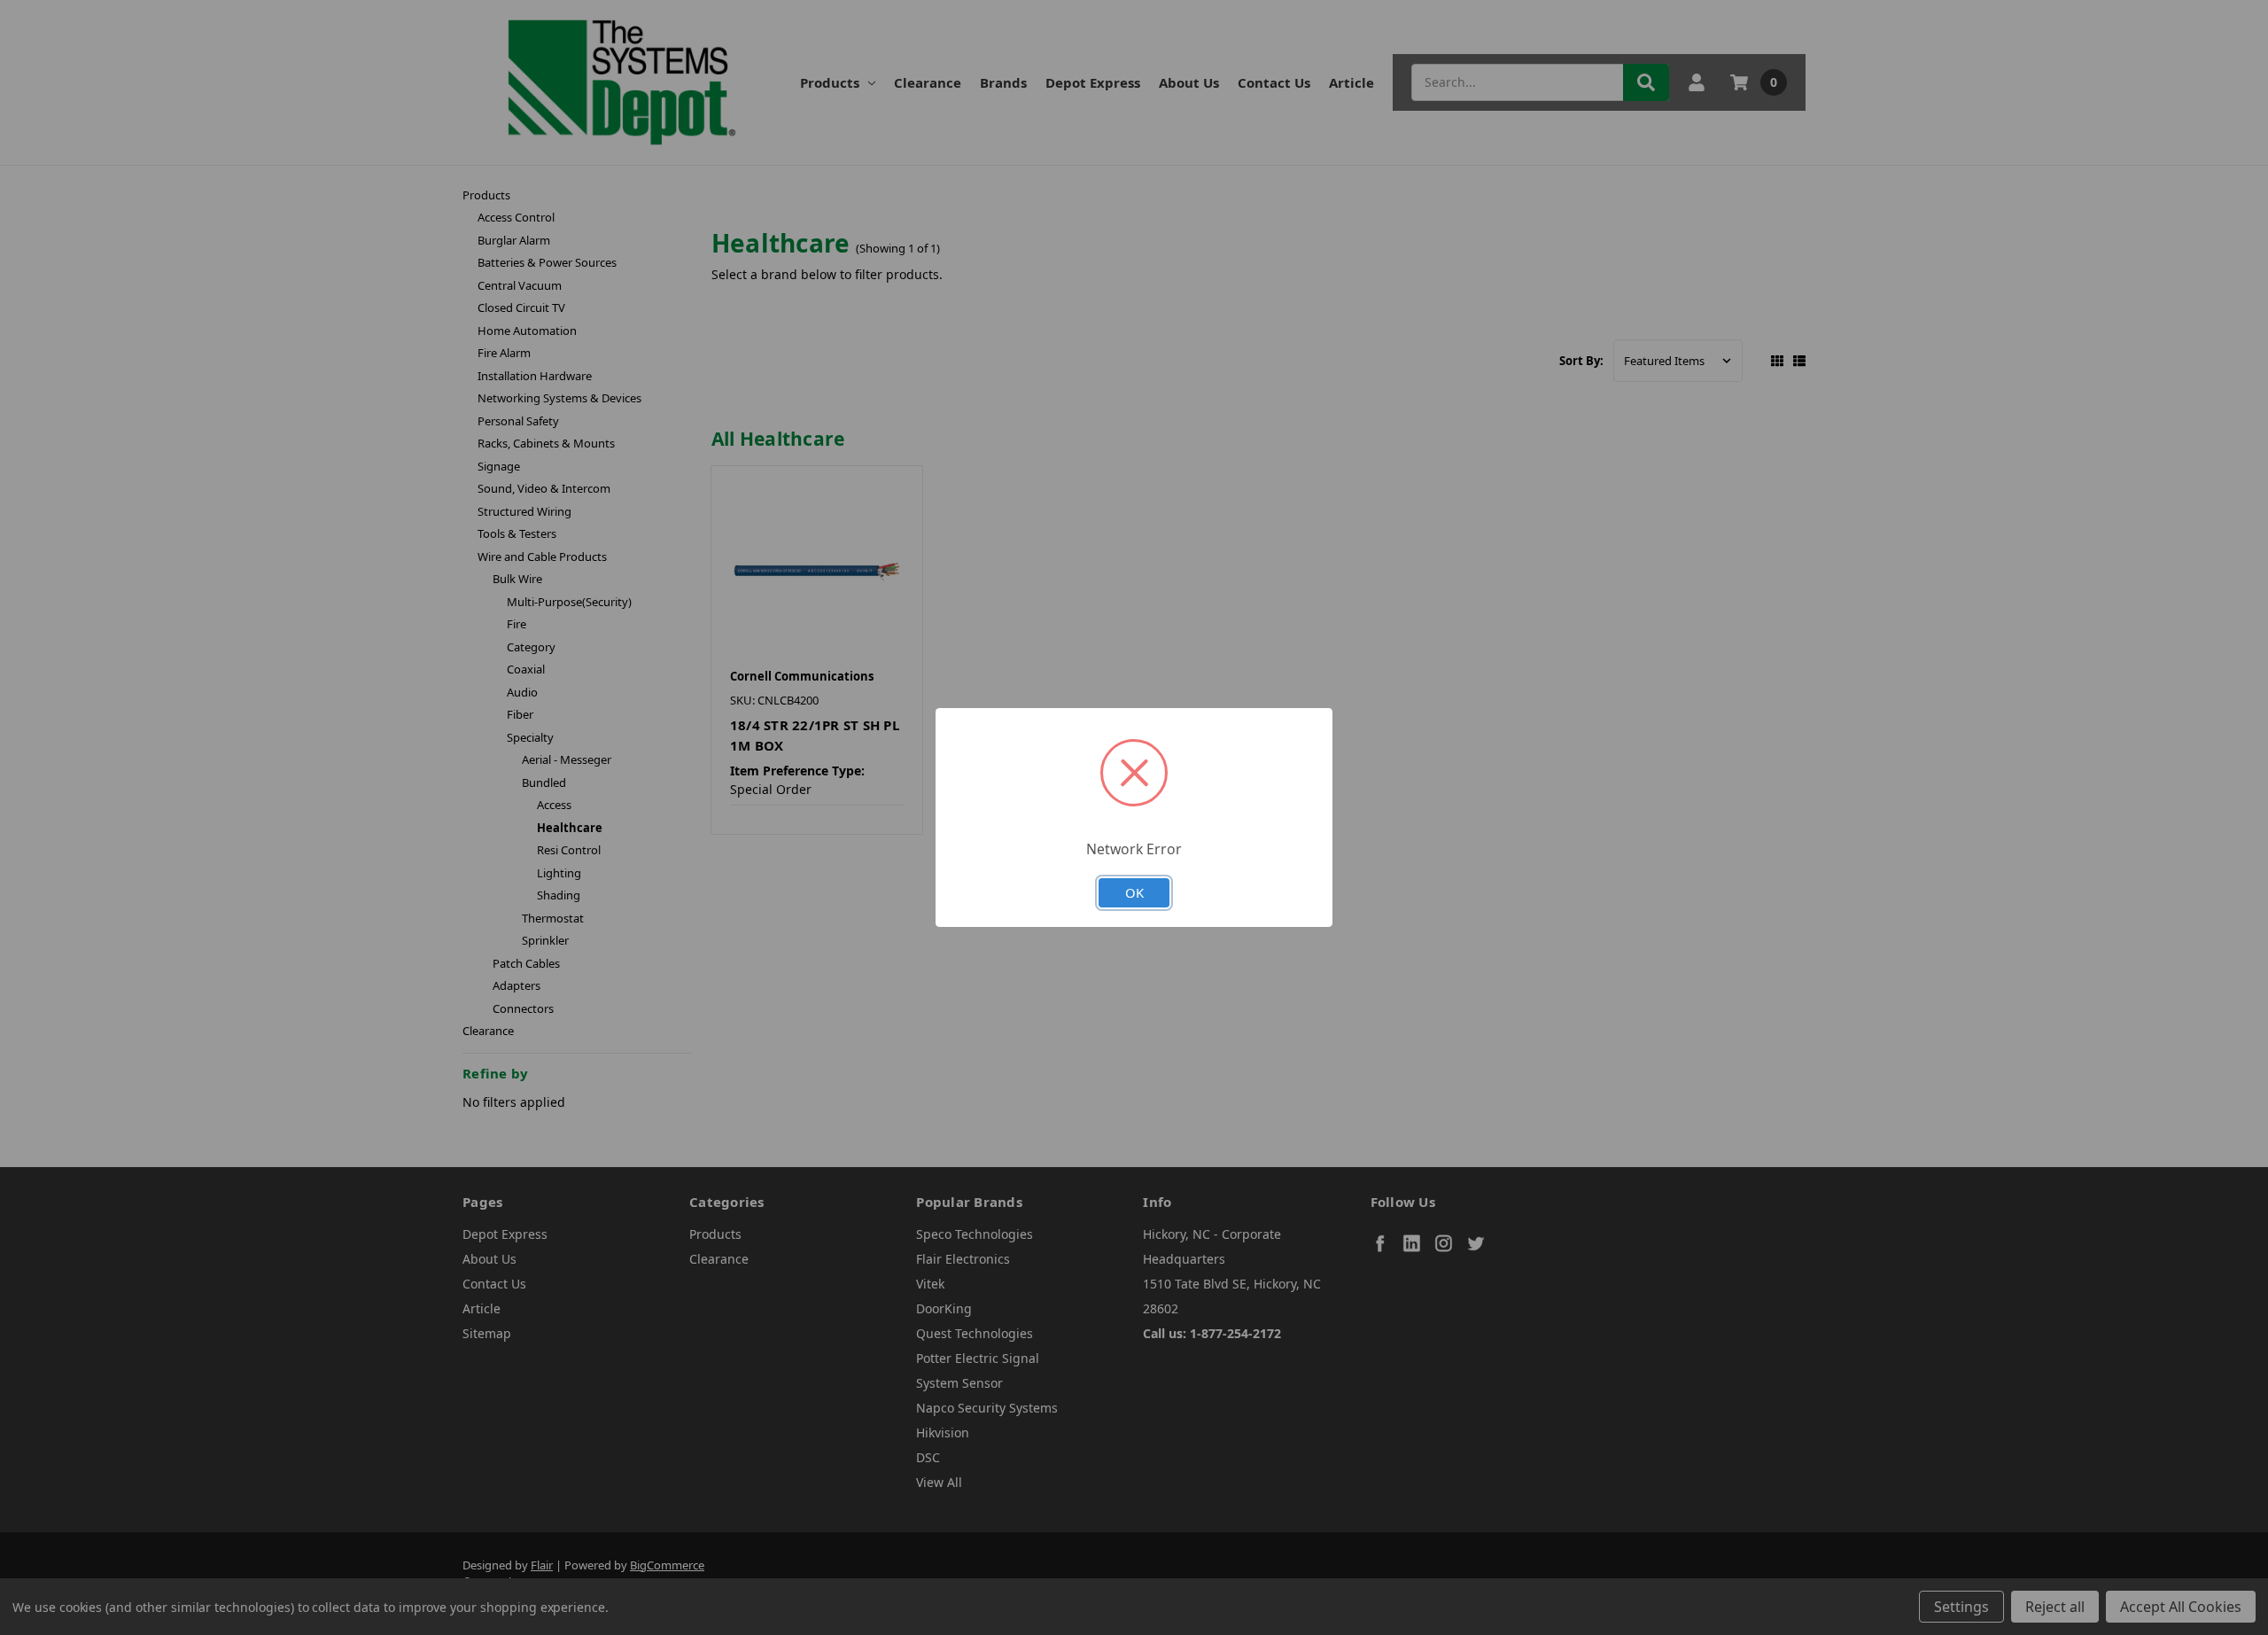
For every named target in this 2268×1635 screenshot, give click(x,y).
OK (1134, 892)
